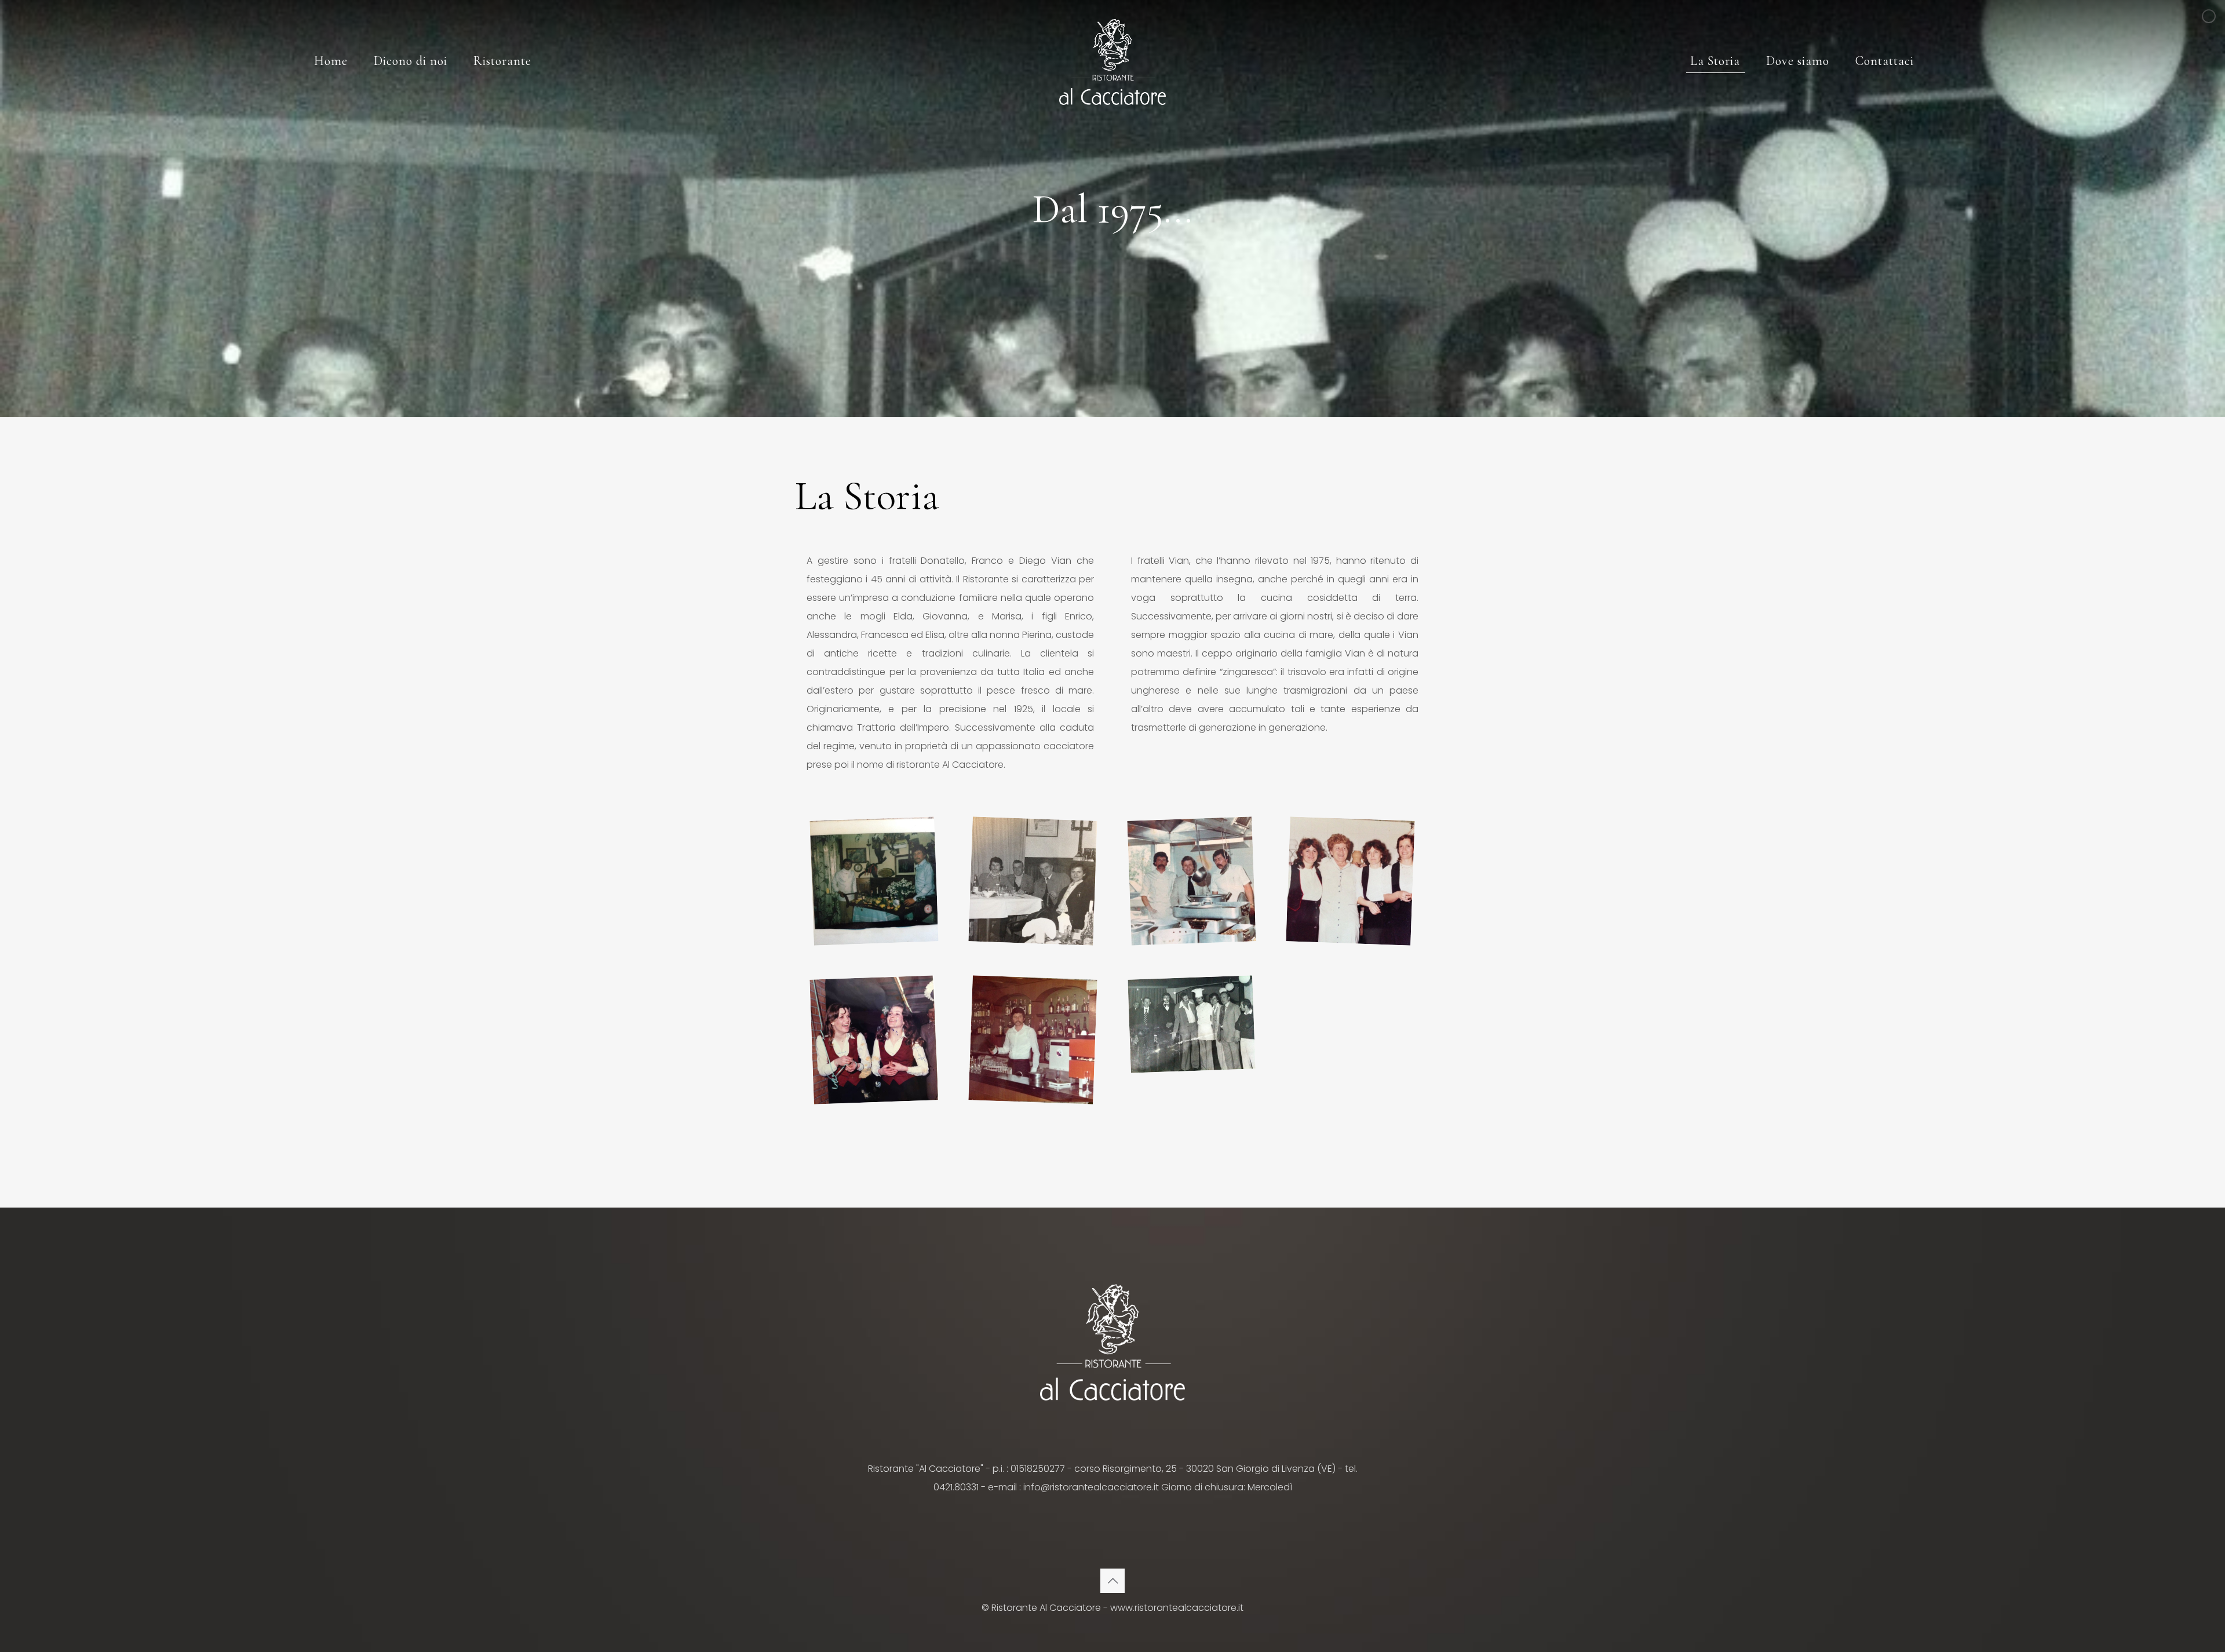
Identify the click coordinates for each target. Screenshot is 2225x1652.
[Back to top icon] (1112, 1581)
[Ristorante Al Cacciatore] (1112, 61)
